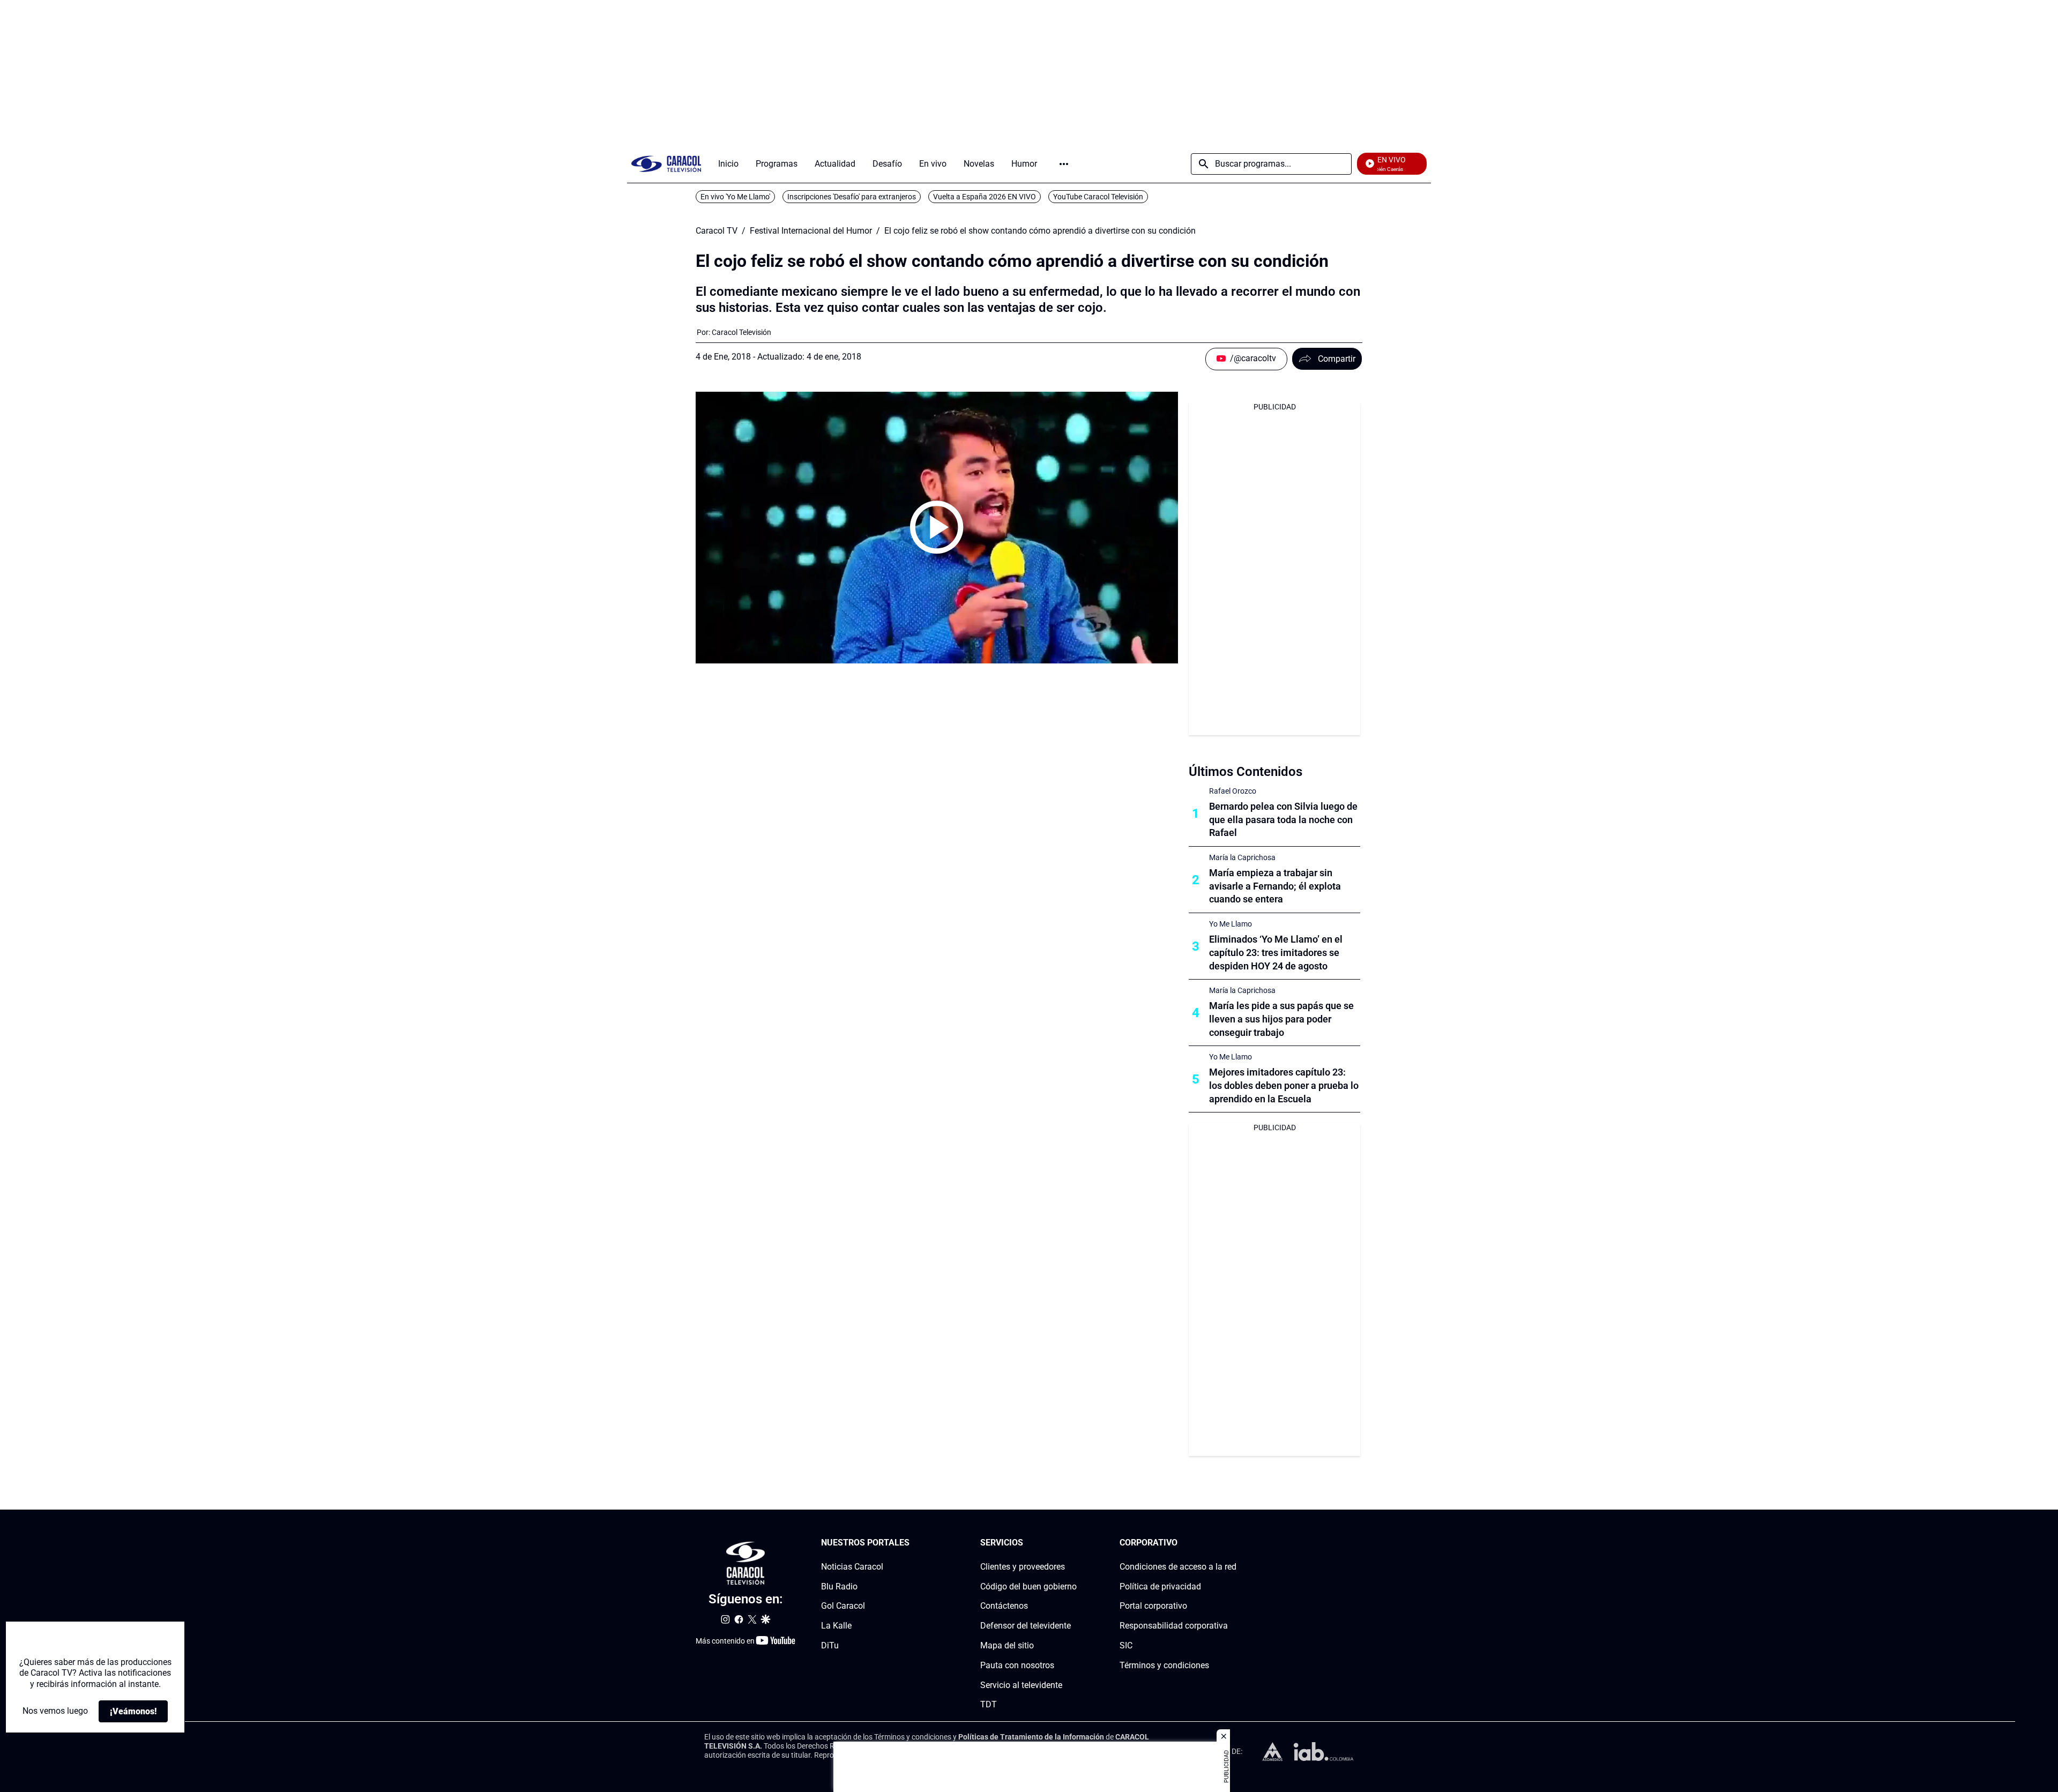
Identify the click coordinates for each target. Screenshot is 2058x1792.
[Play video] (937, 527)
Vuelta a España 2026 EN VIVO (985, 197)
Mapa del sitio (1007, 1645)
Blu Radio (839, 1586)
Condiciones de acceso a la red (1178, 1567)
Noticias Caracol (852, 1567)
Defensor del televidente (1026, 1626)
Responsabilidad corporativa (1174, 1626)
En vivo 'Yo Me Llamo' (735, 197)
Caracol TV (717, 231)
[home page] (666, 164)
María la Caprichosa (1242, 857)
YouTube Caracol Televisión (1098, 197)
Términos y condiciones (1164, 1665)
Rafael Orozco (1233, 791)
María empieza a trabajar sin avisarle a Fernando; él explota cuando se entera (1275, 886)
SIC (1126, 1645)
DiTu (830, 1645)
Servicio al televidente (1021, 1685)
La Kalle (836, 1626)
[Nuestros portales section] (913, 1543)
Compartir (1337, 359)
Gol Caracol (843, 1606)
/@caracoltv (1253, 358)
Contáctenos (1004, 1606)
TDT (989, 1705)
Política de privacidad (1160, 1586)
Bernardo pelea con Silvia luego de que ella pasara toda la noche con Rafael (1283, 820)
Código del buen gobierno (1028, 1586)
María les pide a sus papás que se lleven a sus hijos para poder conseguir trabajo (1281, 1019)
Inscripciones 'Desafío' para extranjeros (852, 197)
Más (1064, 164)
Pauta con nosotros (1017, 1665)
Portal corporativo (1153, 1606)
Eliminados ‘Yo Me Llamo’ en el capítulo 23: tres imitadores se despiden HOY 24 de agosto (1276, 953)
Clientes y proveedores (1023, 1567)
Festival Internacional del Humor (811, 231)
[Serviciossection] (1073, 1543)
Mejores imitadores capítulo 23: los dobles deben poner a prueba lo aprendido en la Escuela (1284, 1085)
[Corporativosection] (1233, 1543)
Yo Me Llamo (1231, 924)
